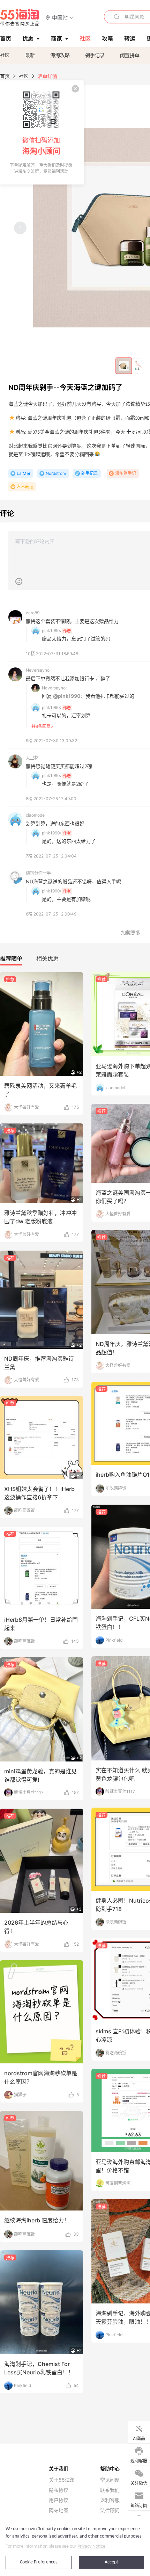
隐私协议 (59, 2490)
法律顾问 (110, 2510)
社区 (5, 55)
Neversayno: (54, 688)
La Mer (24, 473)
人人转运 (25, 487)
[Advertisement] (75, 1128)
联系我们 (110, 2490)
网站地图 (59, 2510)
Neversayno (38, 670)
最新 (30, 55)
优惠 (28, 38)
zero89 (33, 613)
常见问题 (110, 2480)
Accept (111, 2562)
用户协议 (59, 2500)
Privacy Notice (91, 2546)
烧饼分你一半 (38, 873)
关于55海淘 (62, 2480)
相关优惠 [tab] (47, 958)
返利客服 (110, 2500)
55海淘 (20, 17)
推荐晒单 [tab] (11, 958)
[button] (60, 17)
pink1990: (51, 631)
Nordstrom (56, 473)
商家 (57, 38)
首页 (5, 76)
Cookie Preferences (39, 2562)
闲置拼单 (130, 55)
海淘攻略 (60, 55)
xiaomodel (36, 815)
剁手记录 (95, 55)
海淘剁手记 (126, 473)
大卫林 (32, 758)
